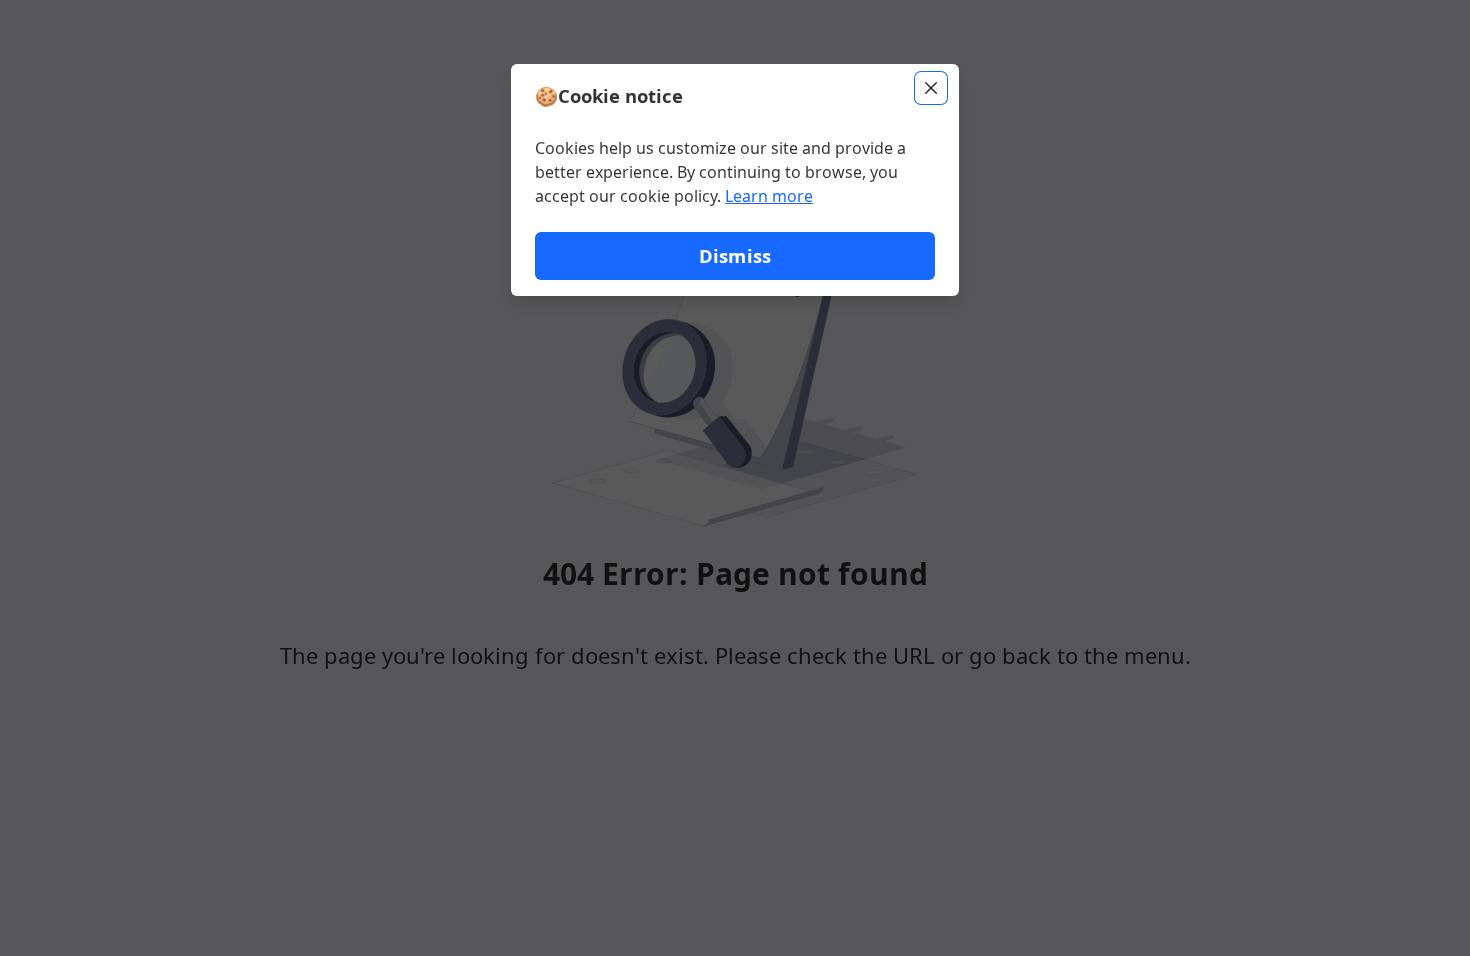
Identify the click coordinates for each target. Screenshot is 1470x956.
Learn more (769, 196)
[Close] (931, 88)
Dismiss (735, 255)
